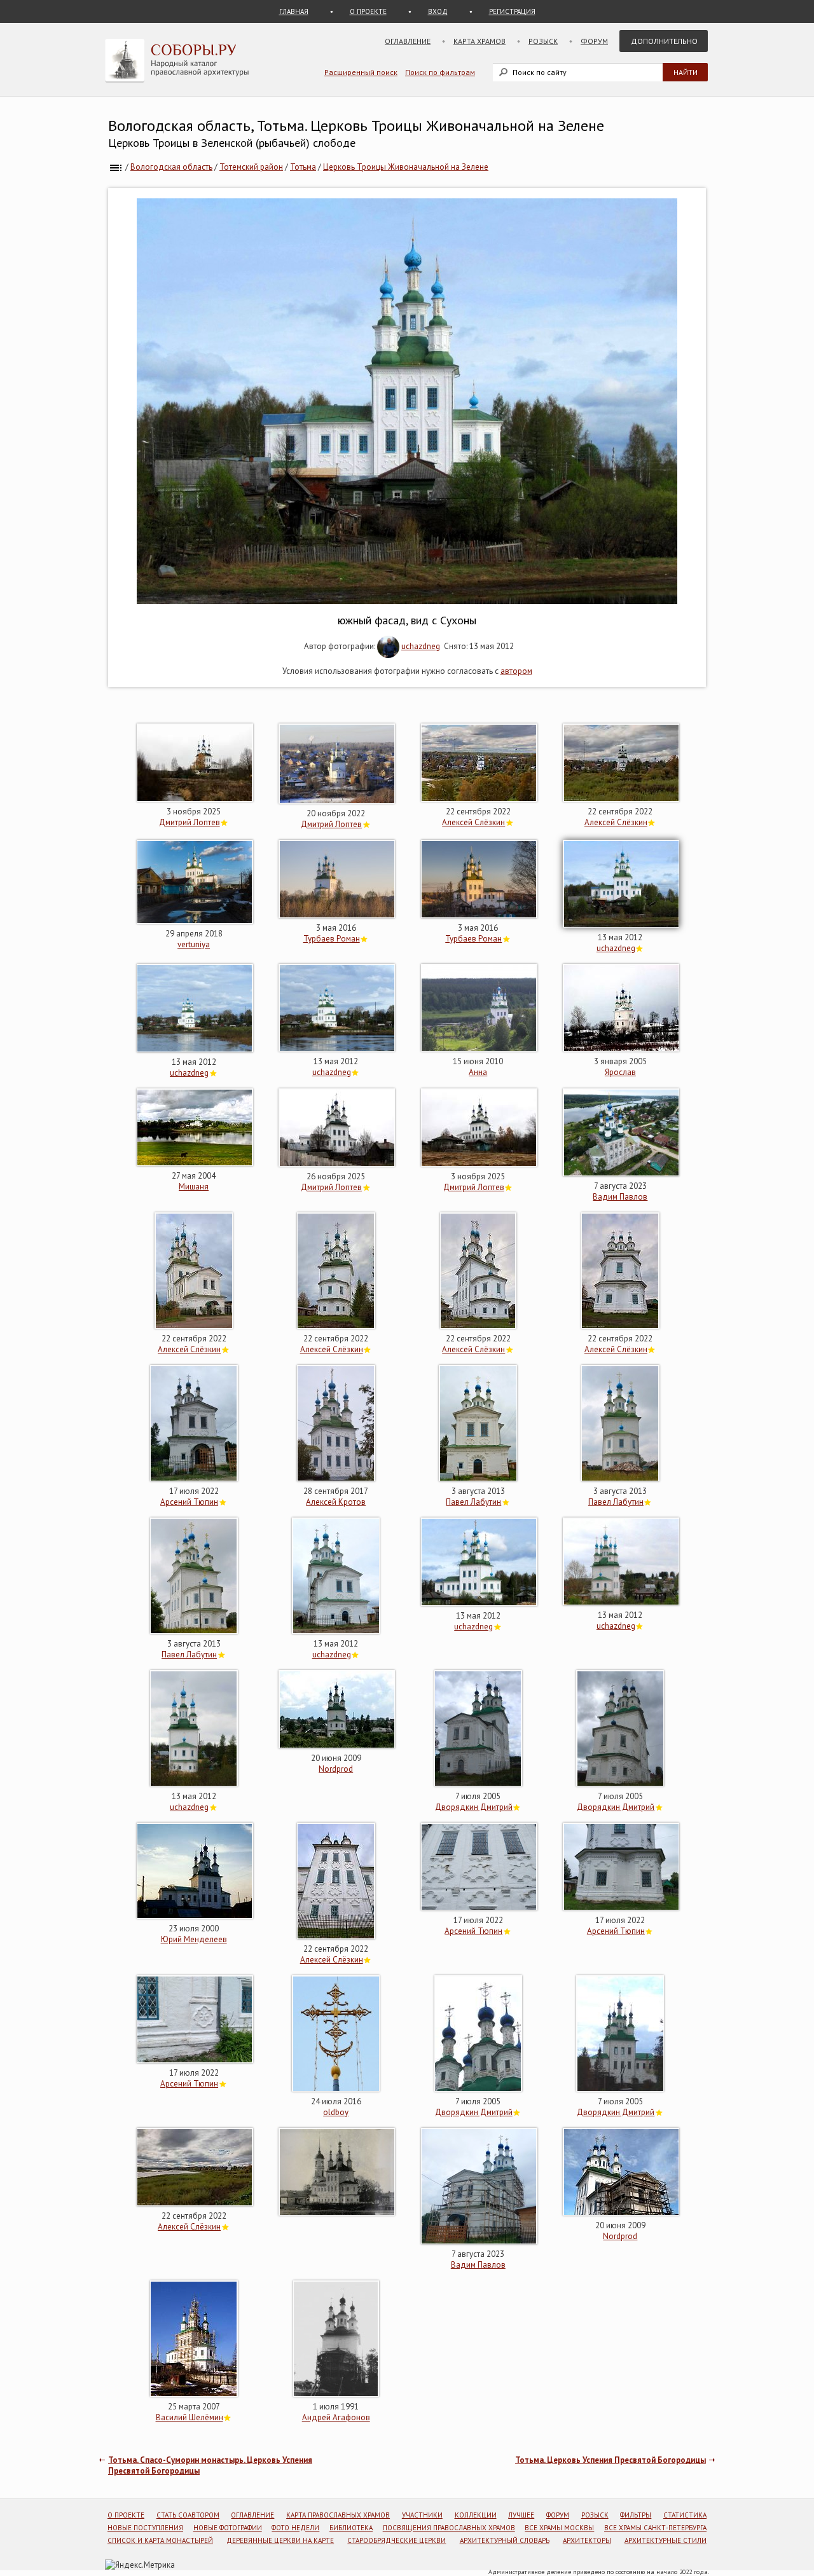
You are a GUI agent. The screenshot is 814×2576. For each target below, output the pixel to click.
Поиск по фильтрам (440, 72)
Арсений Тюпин (189, 1502)
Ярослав (620, 1072)
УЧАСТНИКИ (422, 2515)
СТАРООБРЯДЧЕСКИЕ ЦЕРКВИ (397, 2540)
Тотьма (303, 167)
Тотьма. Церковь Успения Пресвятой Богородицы (610, 2460)
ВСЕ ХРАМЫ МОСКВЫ (559, 2528)
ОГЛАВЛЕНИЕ (252, 2515)
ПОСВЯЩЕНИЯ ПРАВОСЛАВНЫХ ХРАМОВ (449, 2528)
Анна (478, 1072)
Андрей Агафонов (336, 2417)
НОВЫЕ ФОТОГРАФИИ (228, 2528)
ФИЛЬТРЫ (636, 2515)
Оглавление (408, 41)
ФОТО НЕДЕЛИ (295, 2528)
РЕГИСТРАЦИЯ (512, 11)
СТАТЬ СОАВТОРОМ (188, 2515)
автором (516, 671)
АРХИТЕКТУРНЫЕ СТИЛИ (666, 2540)
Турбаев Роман (332, 939)
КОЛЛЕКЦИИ (476, 2515)
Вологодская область (171, 167)
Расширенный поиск (361, 72)
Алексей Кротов (336, 1502)
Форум (594, 41)
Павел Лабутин (473, 1502)
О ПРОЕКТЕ (368, 11)
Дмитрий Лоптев (190, 822)
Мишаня (194, 1187)
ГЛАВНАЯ (294, 11)
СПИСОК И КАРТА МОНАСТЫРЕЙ (160, 2540)
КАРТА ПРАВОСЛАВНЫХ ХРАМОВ (338, 2515)
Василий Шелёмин (190, 2417)
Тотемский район (251, 167)
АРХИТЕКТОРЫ (587, 2540)
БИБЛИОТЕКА (351, 2528)
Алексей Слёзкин (473, 822)
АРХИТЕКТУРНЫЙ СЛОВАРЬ (505, 2540)
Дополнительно (664, 41)
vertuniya (194, 944)
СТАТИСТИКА (685, 2515)
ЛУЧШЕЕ (521, 2515)
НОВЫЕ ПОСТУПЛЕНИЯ (145, 2528)
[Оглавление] (116, 167)
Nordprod (336, 1769)
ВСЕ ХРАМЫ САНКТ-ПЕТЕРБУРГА (655, 2528)
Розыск (543, 41)
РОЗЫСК (595, 2515)
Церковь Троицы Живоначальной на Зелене (406, 167)
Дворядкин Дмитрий (474, 1807)
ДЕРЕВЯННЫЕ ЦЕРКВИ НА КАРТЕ (280, 2540)
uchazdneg (421, 646)
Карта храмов (479, 41)
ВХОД (438, 11)
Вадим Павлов (620, 1197)
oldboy (336, 2112)
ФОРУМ (558, 2515)
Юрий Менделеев (194, 1939)
